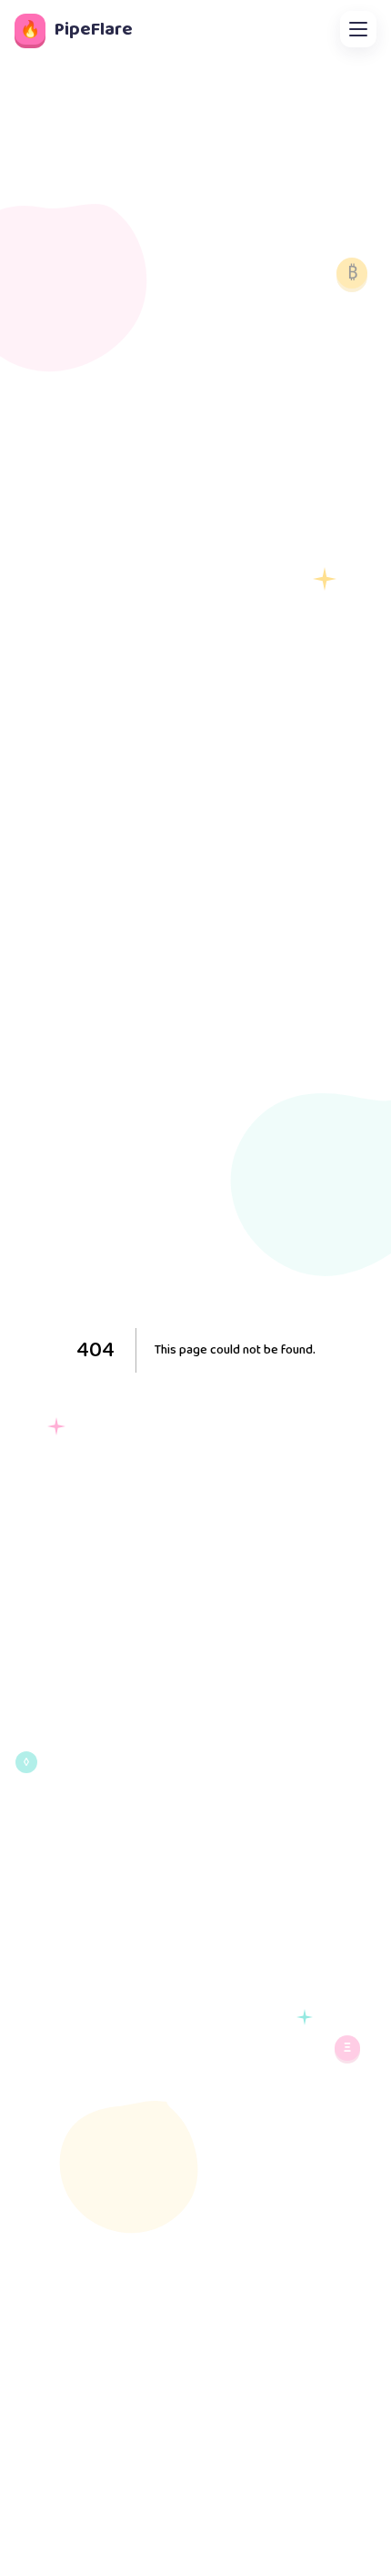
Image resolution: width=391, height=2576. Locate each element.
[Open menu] (358, 29)
